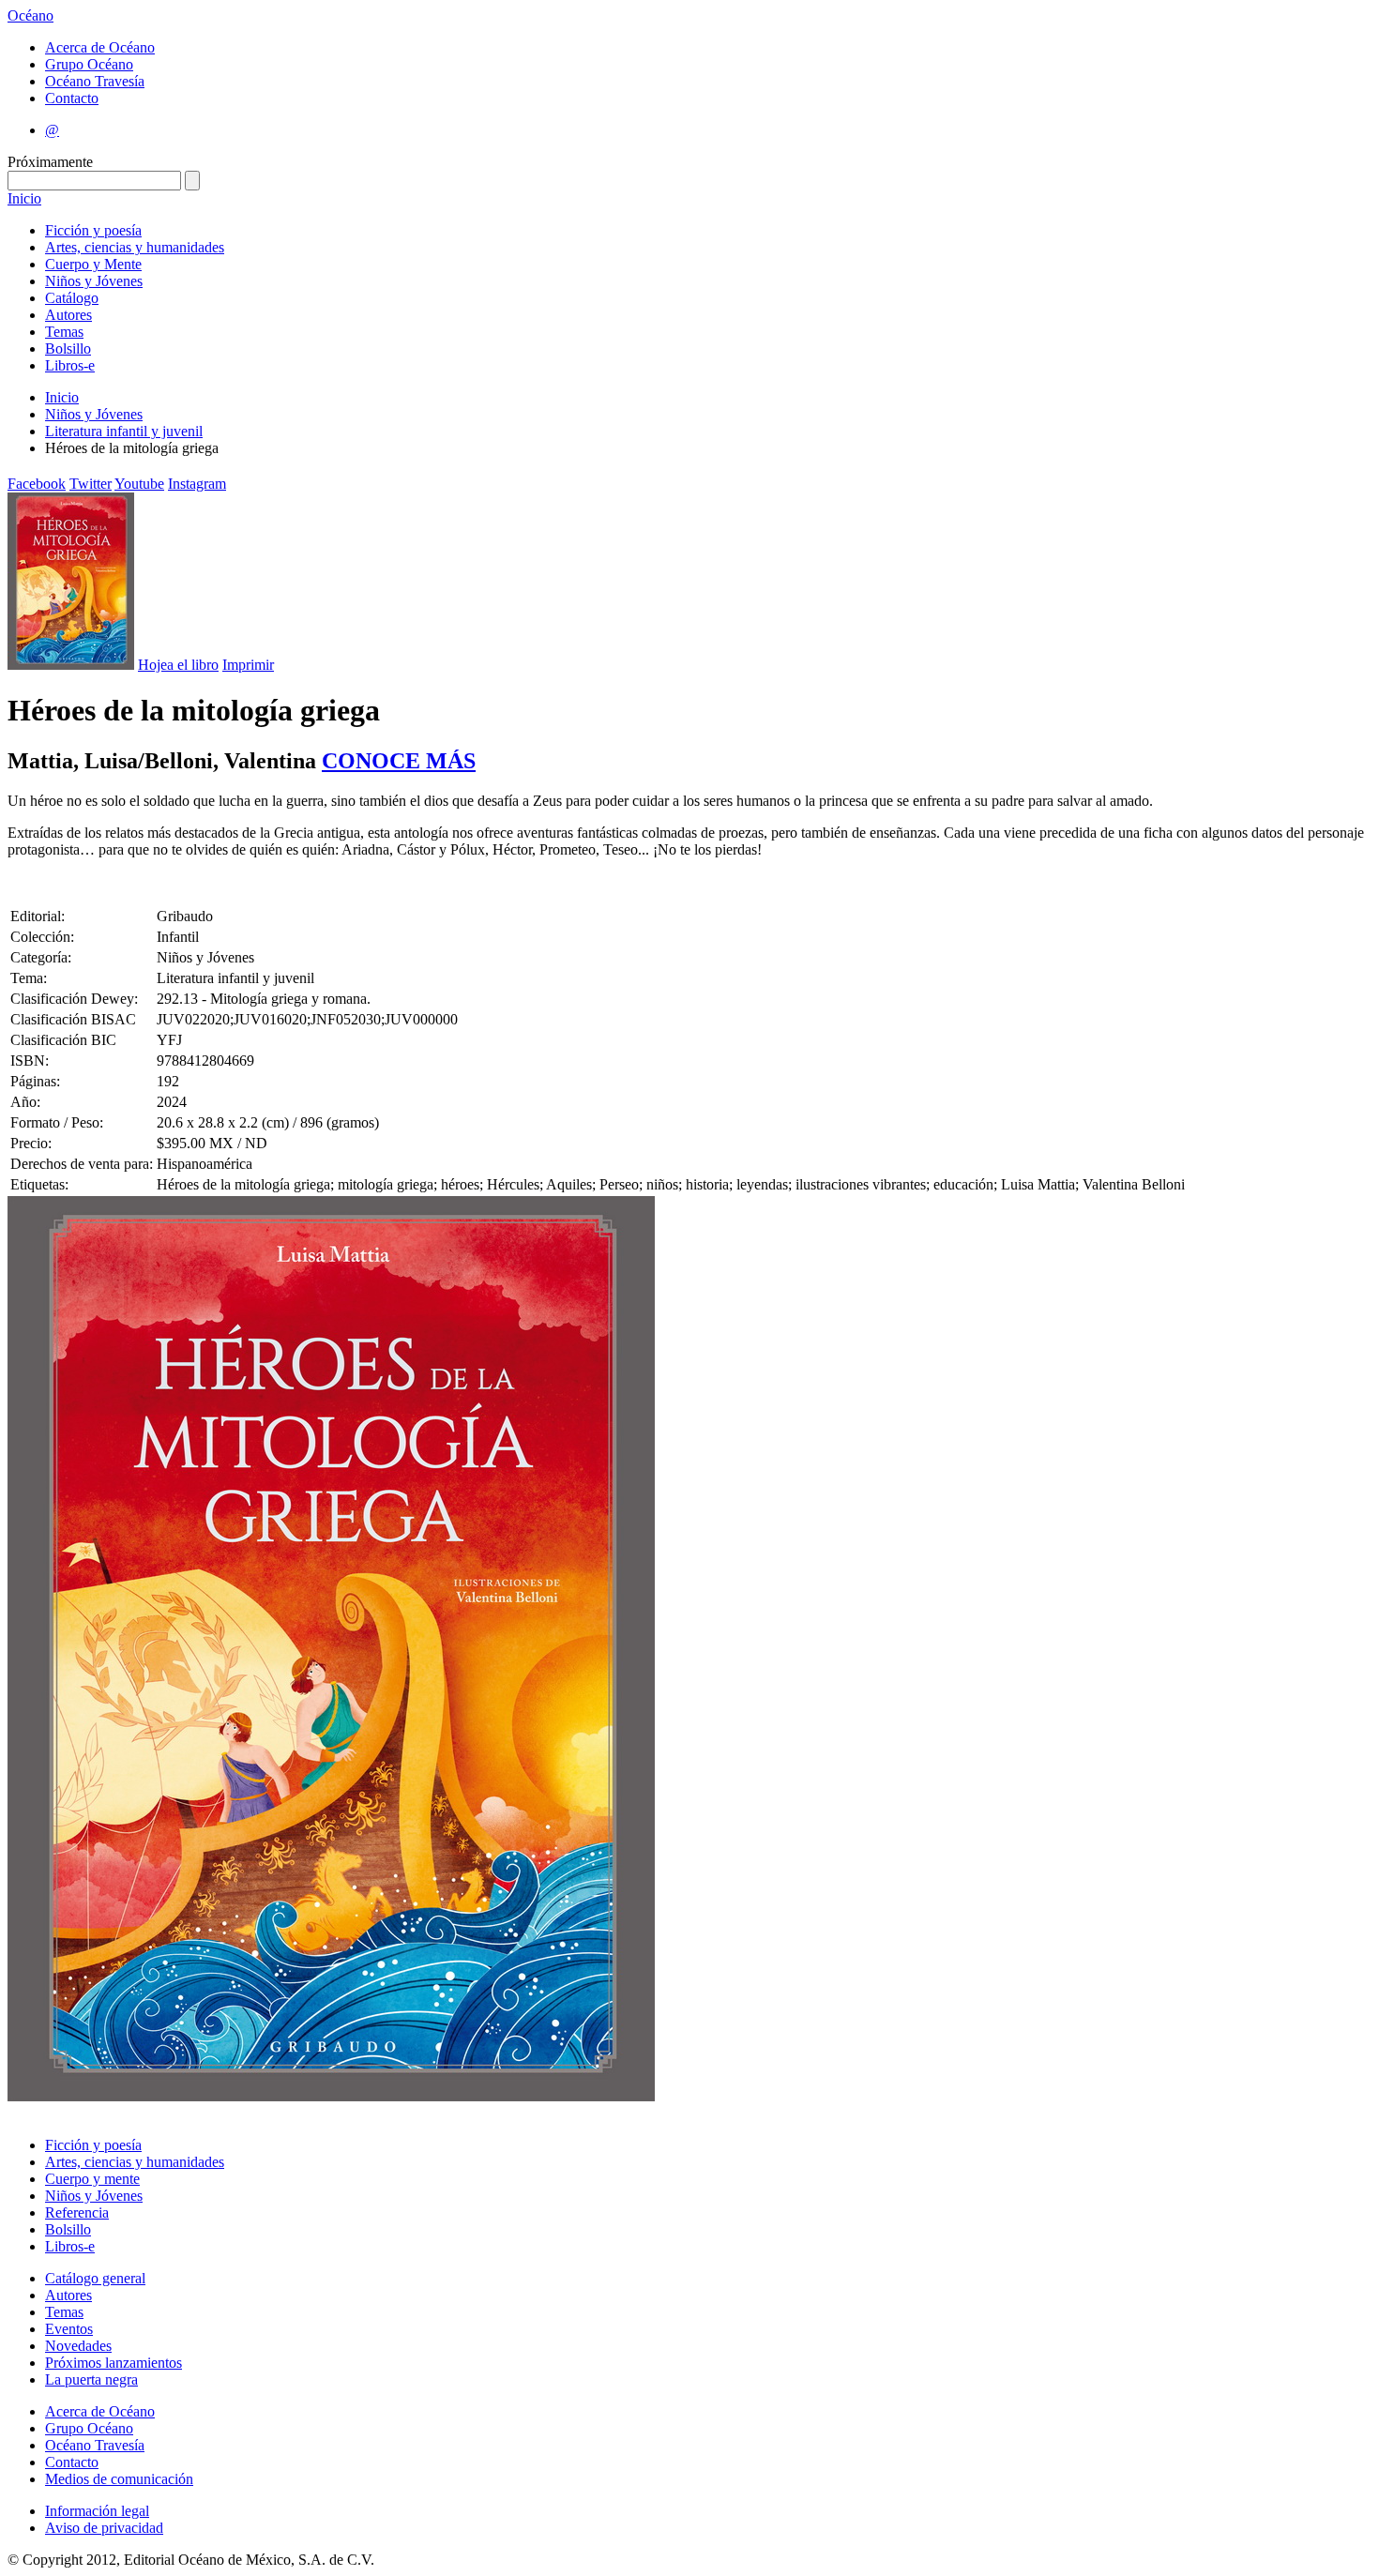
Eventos (69, 2329)
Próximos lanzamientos (114, 2363)
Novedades (78, 2346)
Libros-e (70, 365)
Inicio (24, 198)
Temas (64, 332)
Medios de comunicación (119, 2479)
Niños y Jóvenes (94, 281)
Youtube (139, 484)
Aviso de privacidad (104, 2528)
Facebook (37, 484)
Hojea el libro (178, 665)
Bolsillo (68, 349)
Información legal (97, 2511)
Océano (30, 15)
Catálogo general (95, 2278)
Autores (68, 315)
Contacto (72, 98)
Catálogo (72, 298)
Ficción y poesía (93, 230)
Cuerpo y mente (92, 2179)
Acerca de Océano (100, 47)
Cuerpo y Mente (93, 264)
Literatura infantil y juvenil (124, 431)
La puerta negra (91, 2379)
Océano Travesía (95, 81)
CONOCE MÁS (399, 761)
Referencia (77, 2212)
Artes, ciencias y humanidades (135, 247)
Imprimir (248, 665)
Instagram (197, 484)
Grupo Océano (89, 64)
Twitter (91, 484)
